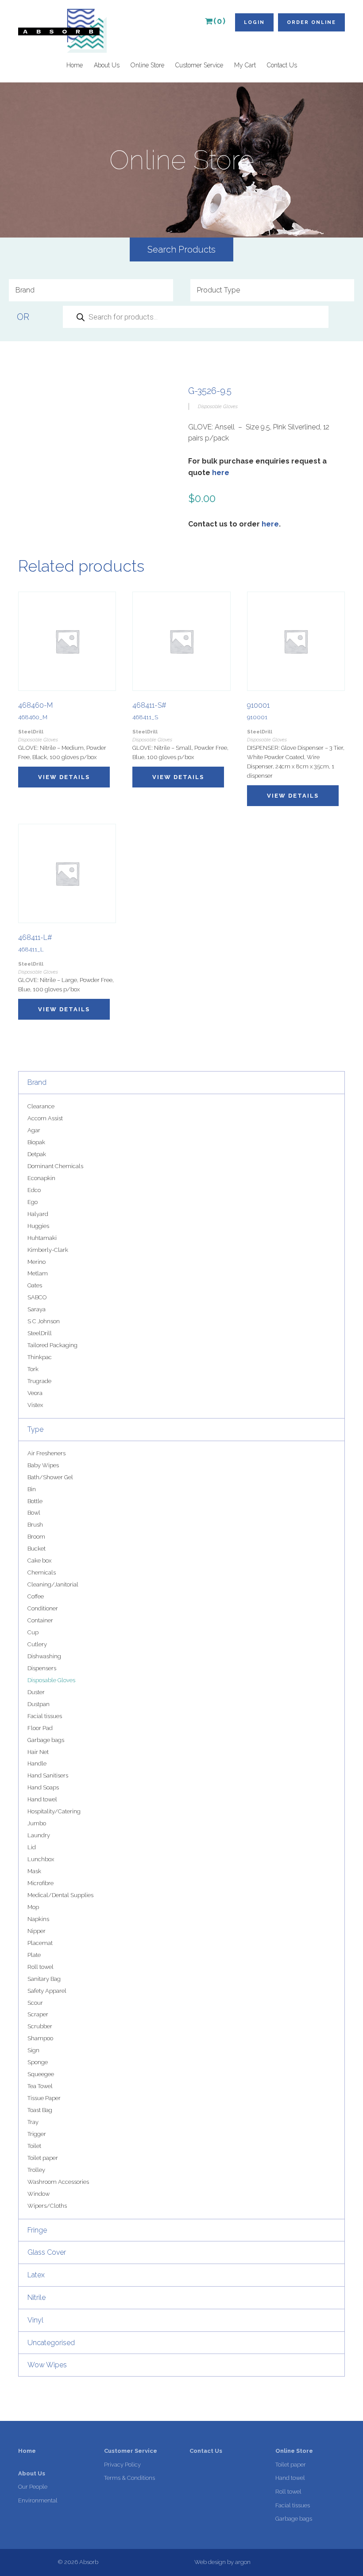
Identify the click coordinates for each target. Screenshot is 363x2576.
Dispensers (42, 1668)
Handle (37, 1763)
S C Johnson (44, 1321)
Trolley (36, 2170)
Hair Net (38, 1752)
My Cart (245, 65)
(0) (220, 21)
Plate (34, 1955)
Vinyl (35, 2320)
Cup (33, 1632)
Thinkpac (40, 1357)
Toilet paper (43, 2158)
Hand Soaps (43, 1787)
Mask (34, 1871)
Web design (210, 2562)
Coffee (36, 1596)
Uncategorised (51, 2343)
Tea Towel (40, 2086)
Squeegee (41, 2074)
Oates (35, 1285)
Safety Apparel (47, 1991)
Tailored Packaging (52, 1345)
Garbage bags (46, 1740)
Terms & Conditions (129, 2478)
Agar (34, 1130)
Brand (37, 1082)
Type (35, 1429)
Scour (35, 2003)
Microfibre (41, 1883)
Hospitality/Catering (54, 1811)
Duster (36, 1692)
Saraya (37, 1309)
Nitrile (37, 2297)
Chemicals (42, 1572)
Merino (37, 1262)
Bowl (34, 1513)
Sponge (38, 2062)
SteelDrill (40, 1333)
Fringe (37, 2230)
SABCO (37, 1297)
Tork (33, 1369)
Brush (35, 1525)
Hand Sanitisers (48, 1775)
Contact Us (282, 65)
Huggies (38, 1226)
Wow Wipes (47, 2365)
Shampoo (40, 2038)
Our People (33, 2487)
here (221, 473)
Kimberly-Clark (48, 1250)
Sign (33, 2050)
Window (39, 2194)
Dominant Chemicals (55, 1166)
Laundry (39, 1835)
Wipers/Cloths (47, 2206)
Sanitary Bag (44, 1979)
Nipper (37, 1931)
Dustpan (39, 1704)
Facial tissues (45, 1716)
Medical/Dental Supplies (60, 1895)
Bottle (35, 1501)
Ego (33, 1202)
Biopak (36, 1142)
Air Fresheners (46, 1453)
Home (75, 65)
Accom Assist (45, 1118)
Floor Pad (40, 1728)
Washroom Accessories (58, 2182)
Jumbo (37, 1823)
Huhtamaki (42, 1238)
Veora (35, 1393)
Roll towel (41, 1967)
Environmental (38, 2500)
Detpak (37, 1154)
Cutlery (37, 1644)
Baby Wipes (43, 1465)
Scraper (38, 2014)
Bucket (37, 1549)
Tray (33, 2122)
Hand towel (42, 1799)
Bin (32, 1489)
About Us (107, 65)
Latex (36, 2275)
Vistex (35, 1405)
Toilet (34, 2146)
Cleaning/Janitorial (53, 1584)
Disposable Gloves (51, 1680)
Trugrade (39, 1381)
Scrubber (40, 2026)
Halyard (38, 1214)
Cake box (39, 1561)
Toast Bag (40, 2110)
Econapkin (41, 1178)
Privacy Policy (122, 2465)
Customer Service (199, 65)
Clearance (41, 1106)
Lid (32, 1847)
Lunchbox (41, 1859)
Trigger (37, 2134)
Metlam (38, 1273)
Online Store (147, 65)
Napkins (38, 1919)
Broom (36, 1537)
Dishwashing (44, 1656)
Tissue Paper (44, 2098)
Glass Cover (47, 2252)
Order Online (311, 22)
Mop (33, 1907)
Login (254, 22)
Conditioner (43, 1608)
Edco (34, 1190)
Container (40, 1620)
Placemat (40, 1943)
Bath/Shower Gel (50, 1477)
